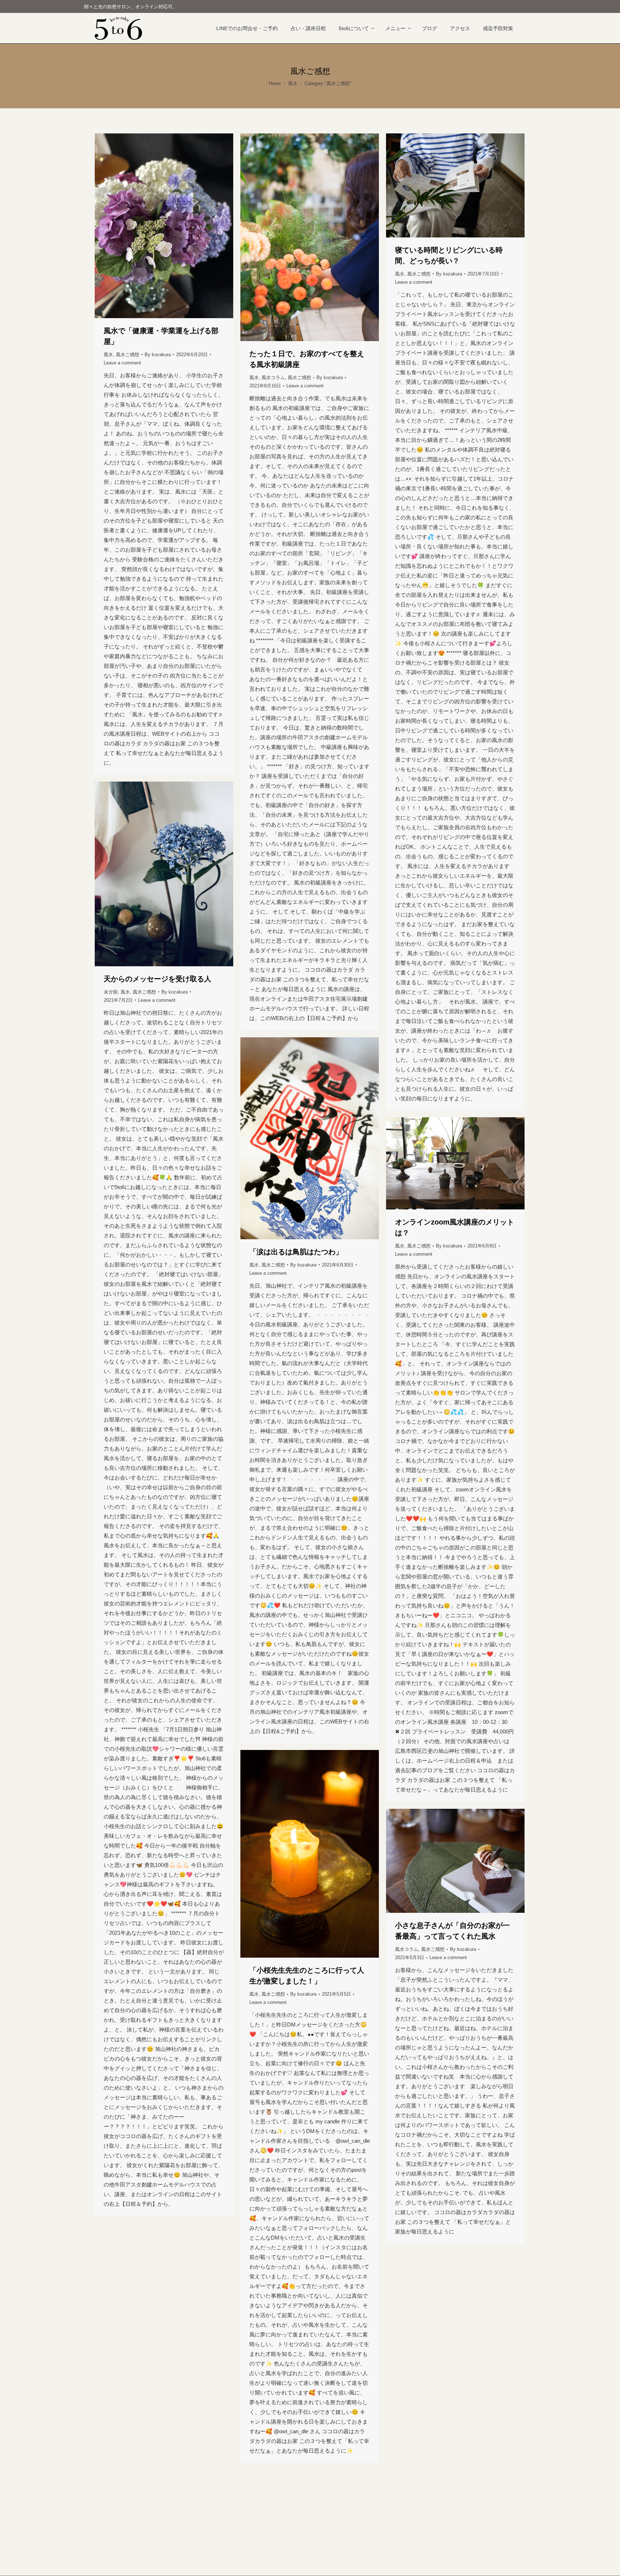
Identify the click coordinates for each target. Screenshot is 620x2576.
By (158, 355)
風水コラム (273, 378)
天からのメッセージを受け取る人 (158, 979)
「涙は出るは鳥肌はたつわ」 (296, 1252)
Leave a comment (122, 363)
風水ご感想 (128, 355)
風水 (108, 355)
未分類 (111, 992)
